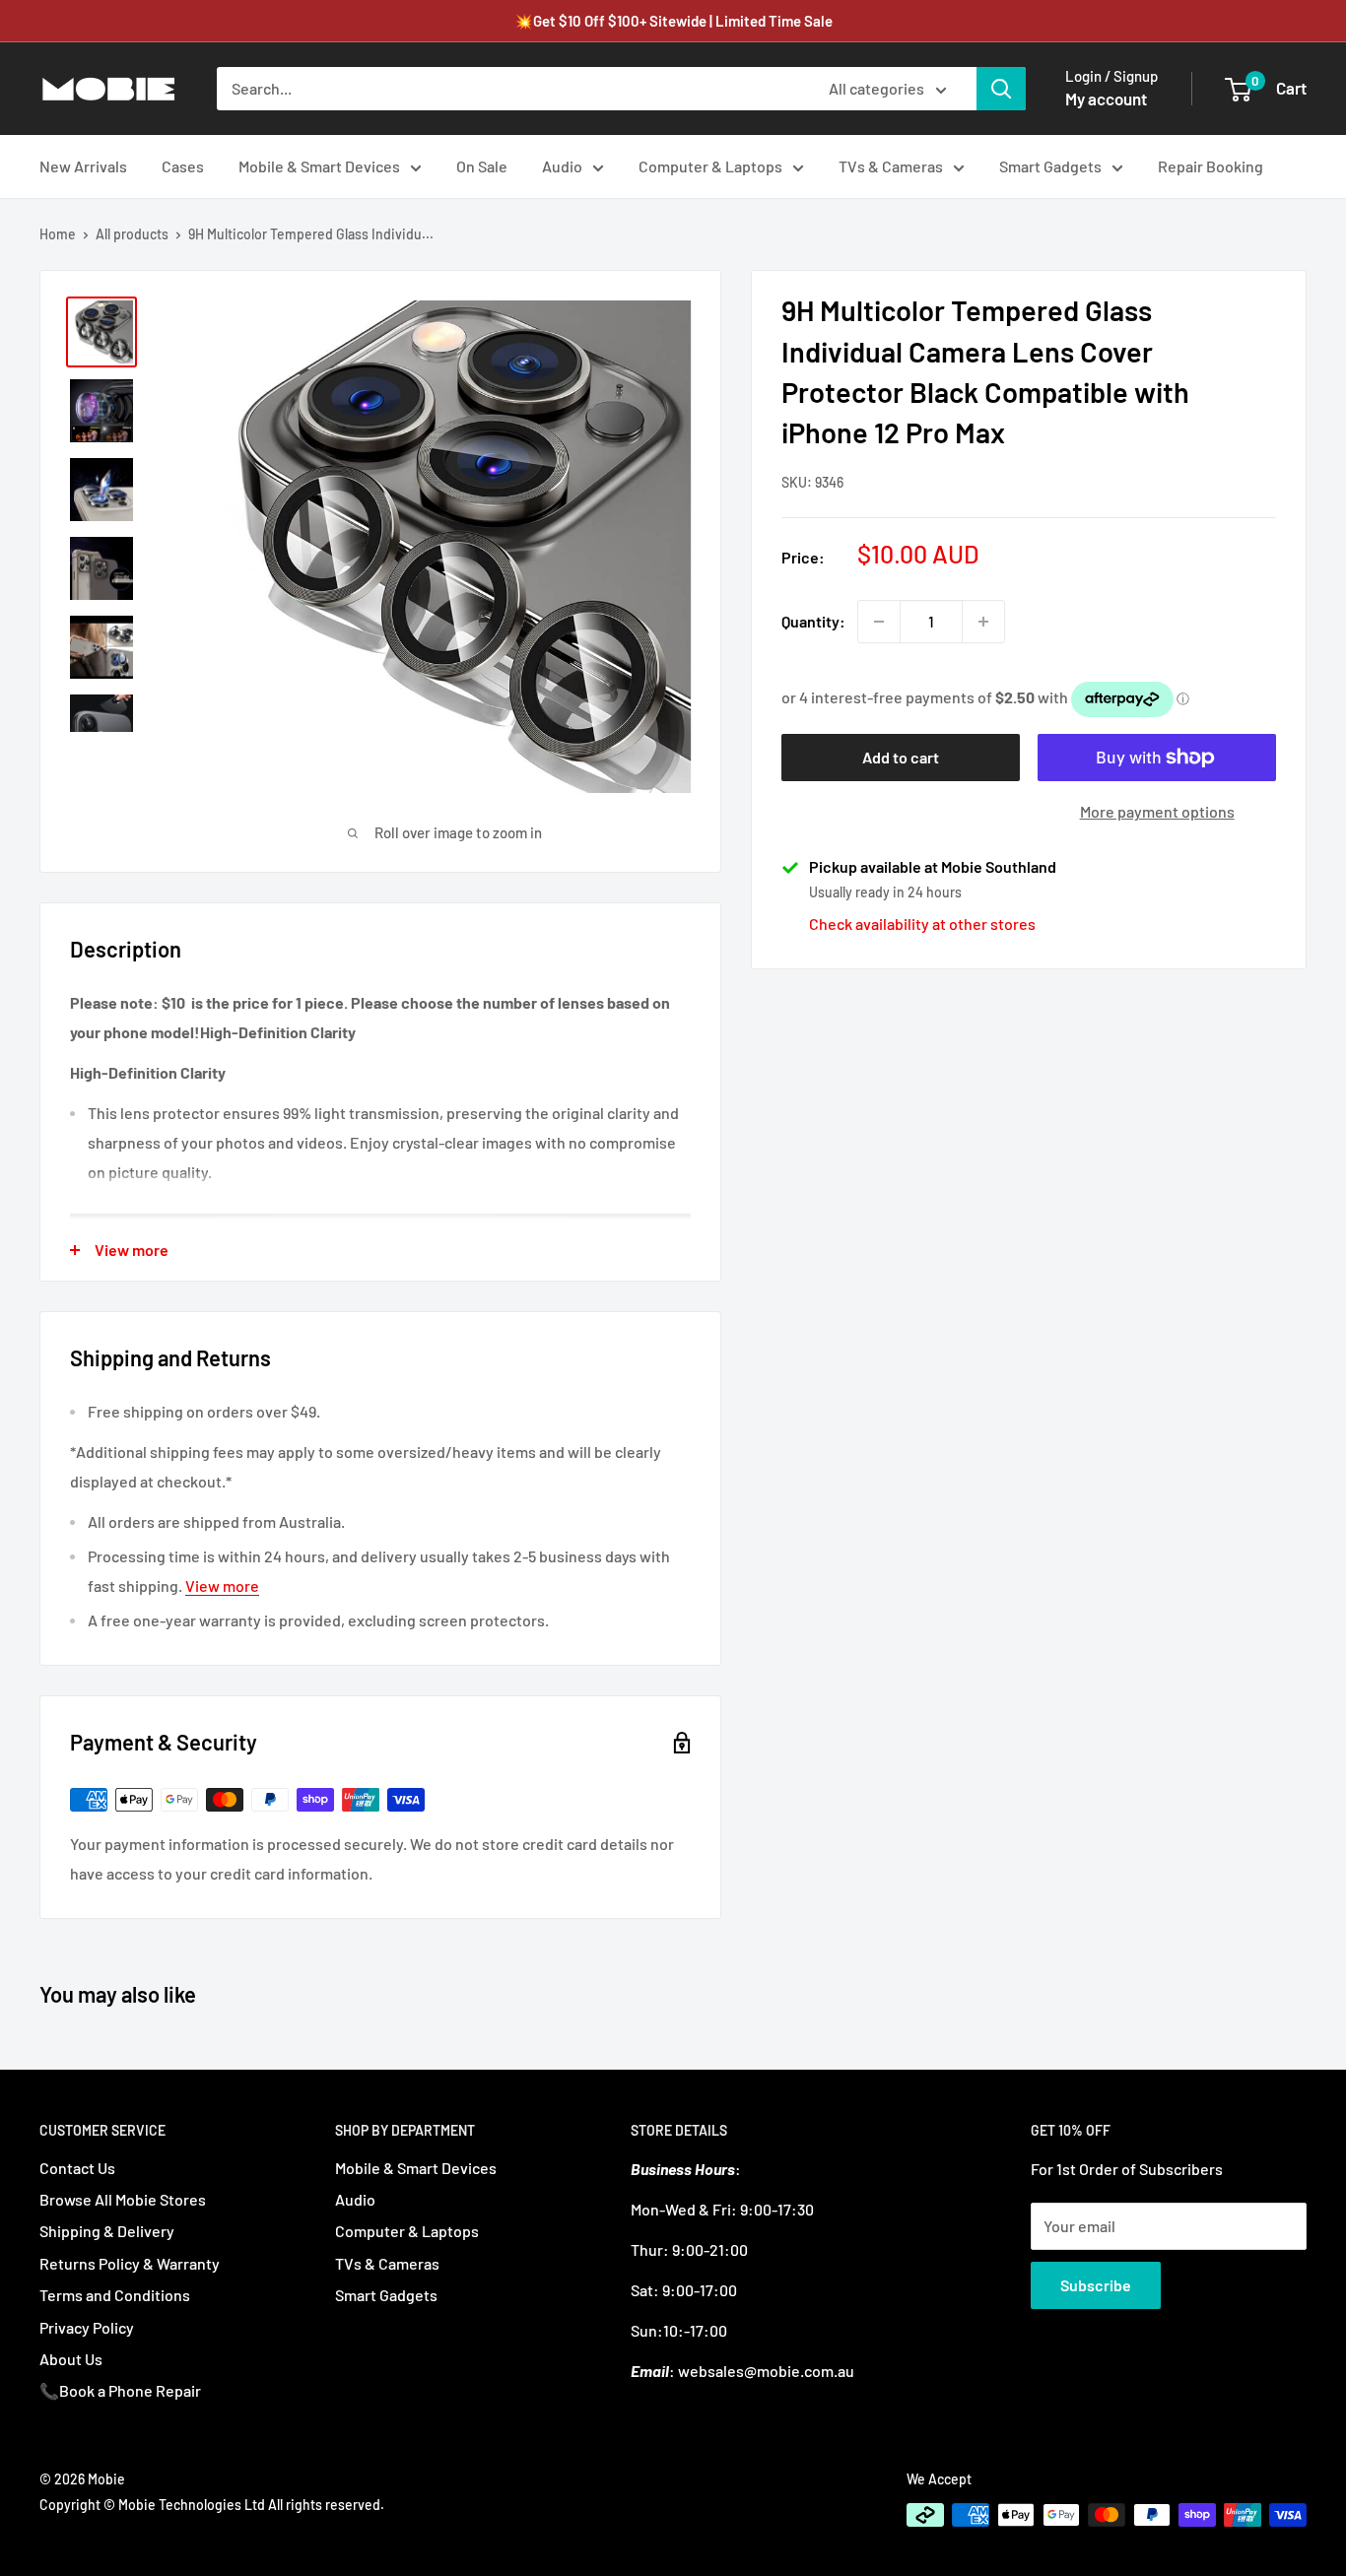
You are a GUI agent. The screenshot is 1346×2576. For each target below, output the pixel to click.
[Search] (1001, 89)
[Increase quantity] (983, 622)
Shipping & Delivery (107, 2231)
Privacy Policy (87, 2327)
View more (222, 1585)
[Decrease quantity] (879, 622)
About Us (71, 2359)
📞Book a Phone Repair (120, 2390)
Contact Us (77, 2168)
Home (58, 234)
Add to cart (901, 757)
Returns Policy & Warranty (130, 2263)
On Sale (482, 166)
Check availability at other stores (922, 924)
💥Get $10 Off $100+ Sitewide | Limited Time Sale (673, 21)
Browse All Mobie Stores (123, 2199)
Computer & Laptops (710, 166)
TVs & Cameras (891, 166)
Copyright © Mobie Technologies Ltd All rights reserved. (212, 2505)
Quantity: (813, 621)
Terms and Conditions (115, 2295)
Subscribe (1096, 2285)
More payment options (1157, 811)
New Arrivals (83, 166)
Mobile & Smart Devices (319, 166)
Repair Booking (1211, 166)
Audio (562, 166)
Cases (183, 166)
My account (1106, 99)
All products (132, 234)
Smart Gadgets (1050, 166)
